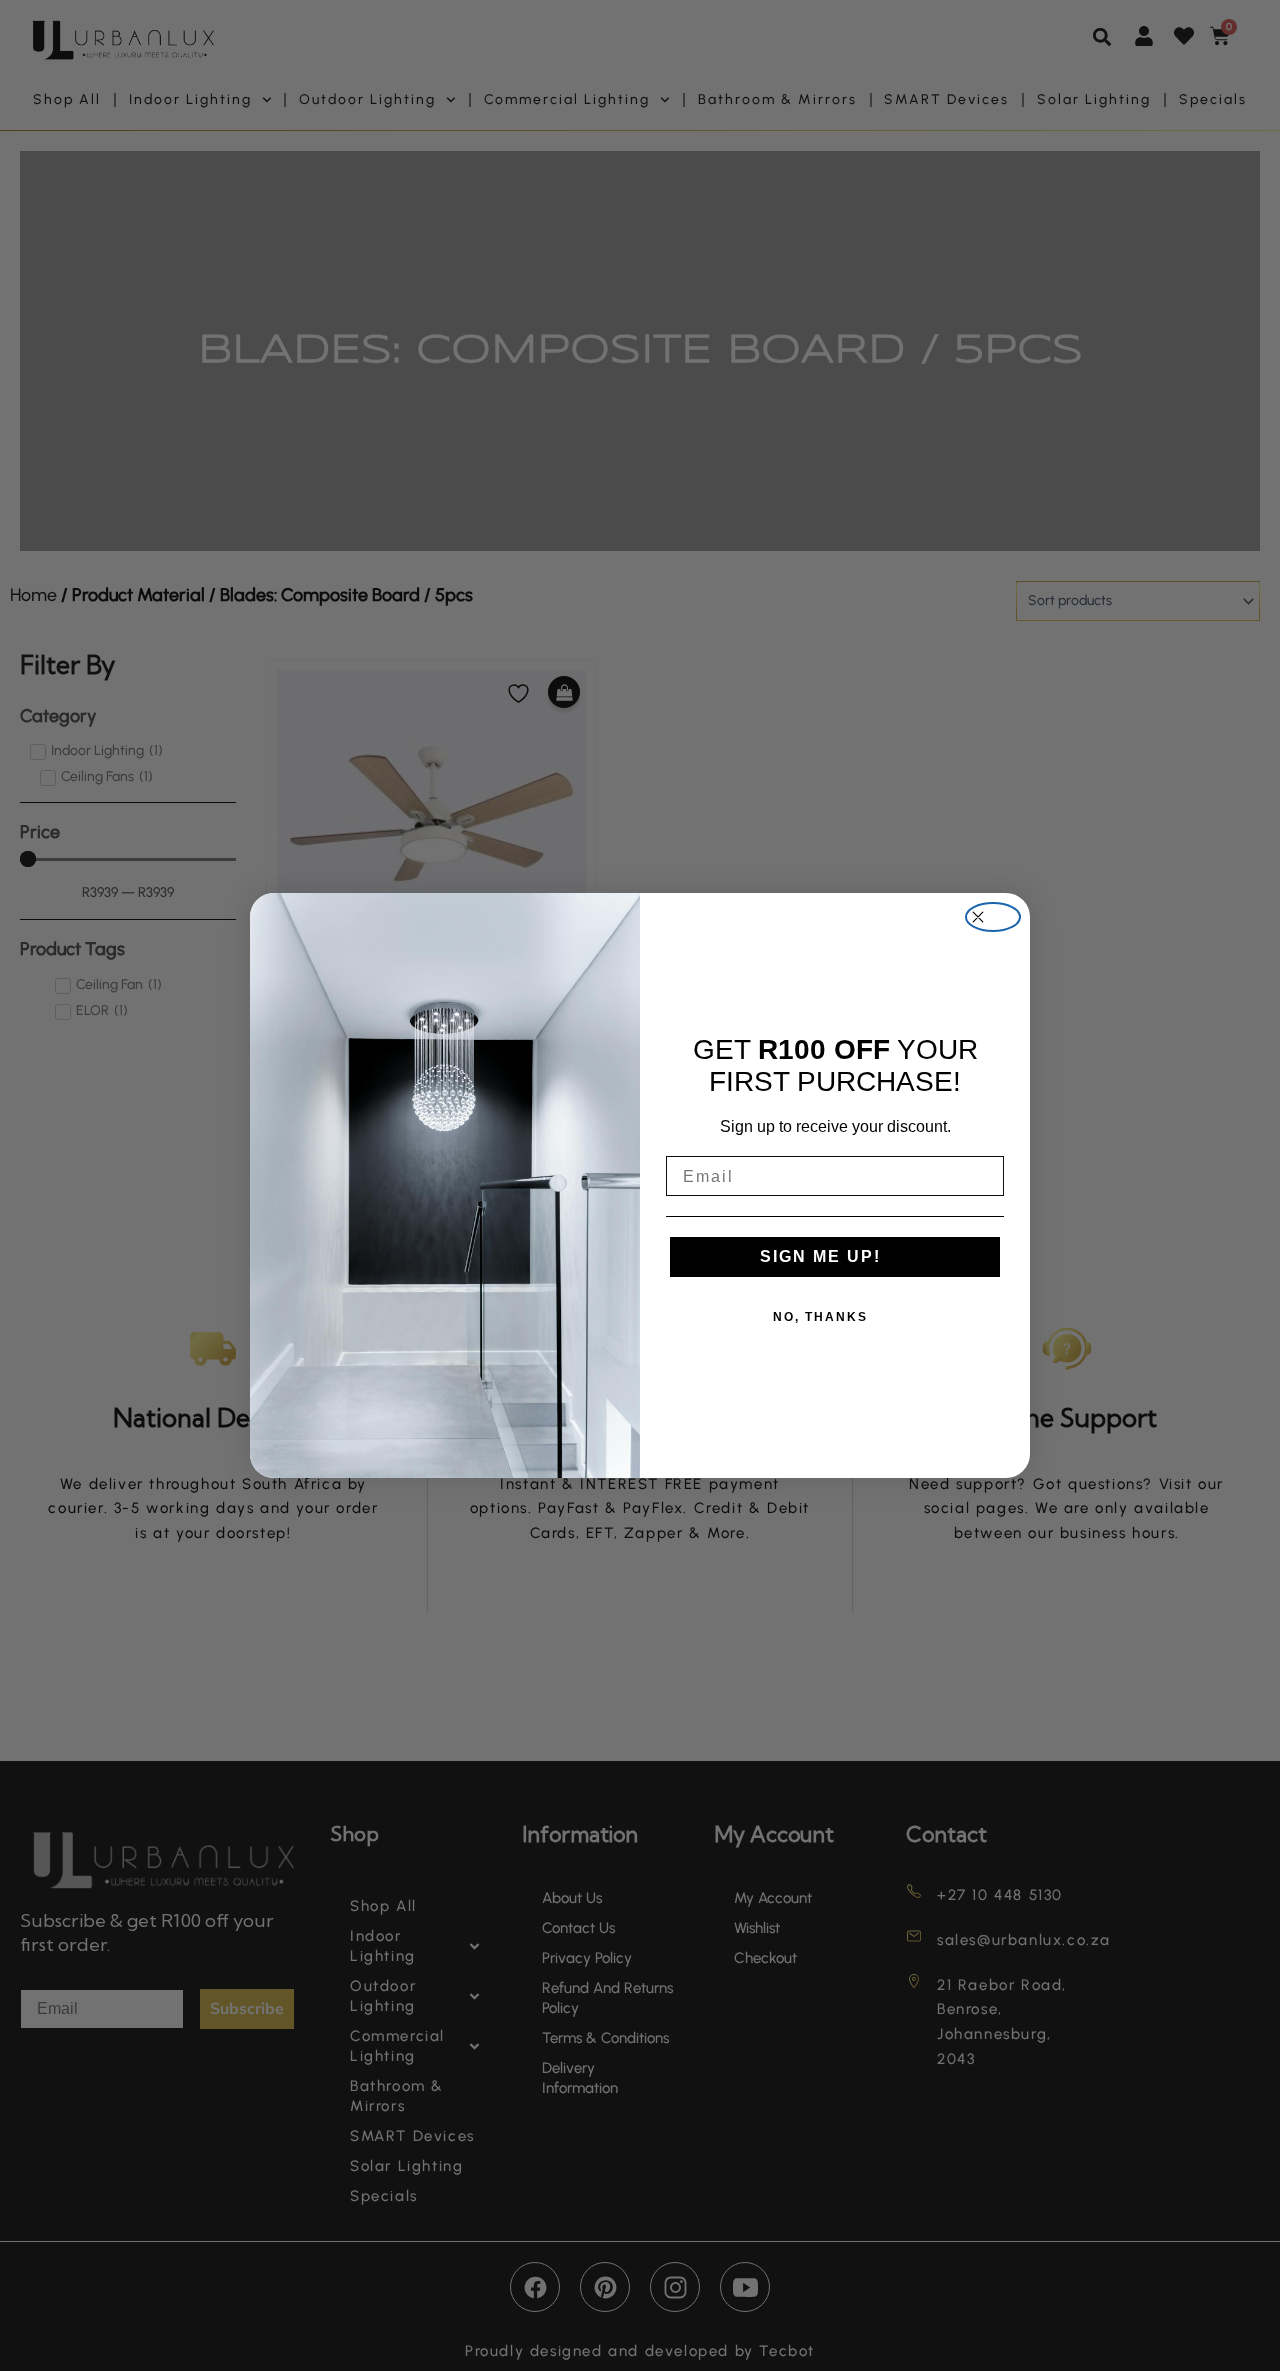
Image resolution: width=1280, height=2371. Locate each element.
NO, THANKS (820, 1317)
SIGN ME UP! (820, 1256)
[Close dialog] (993, 917)
